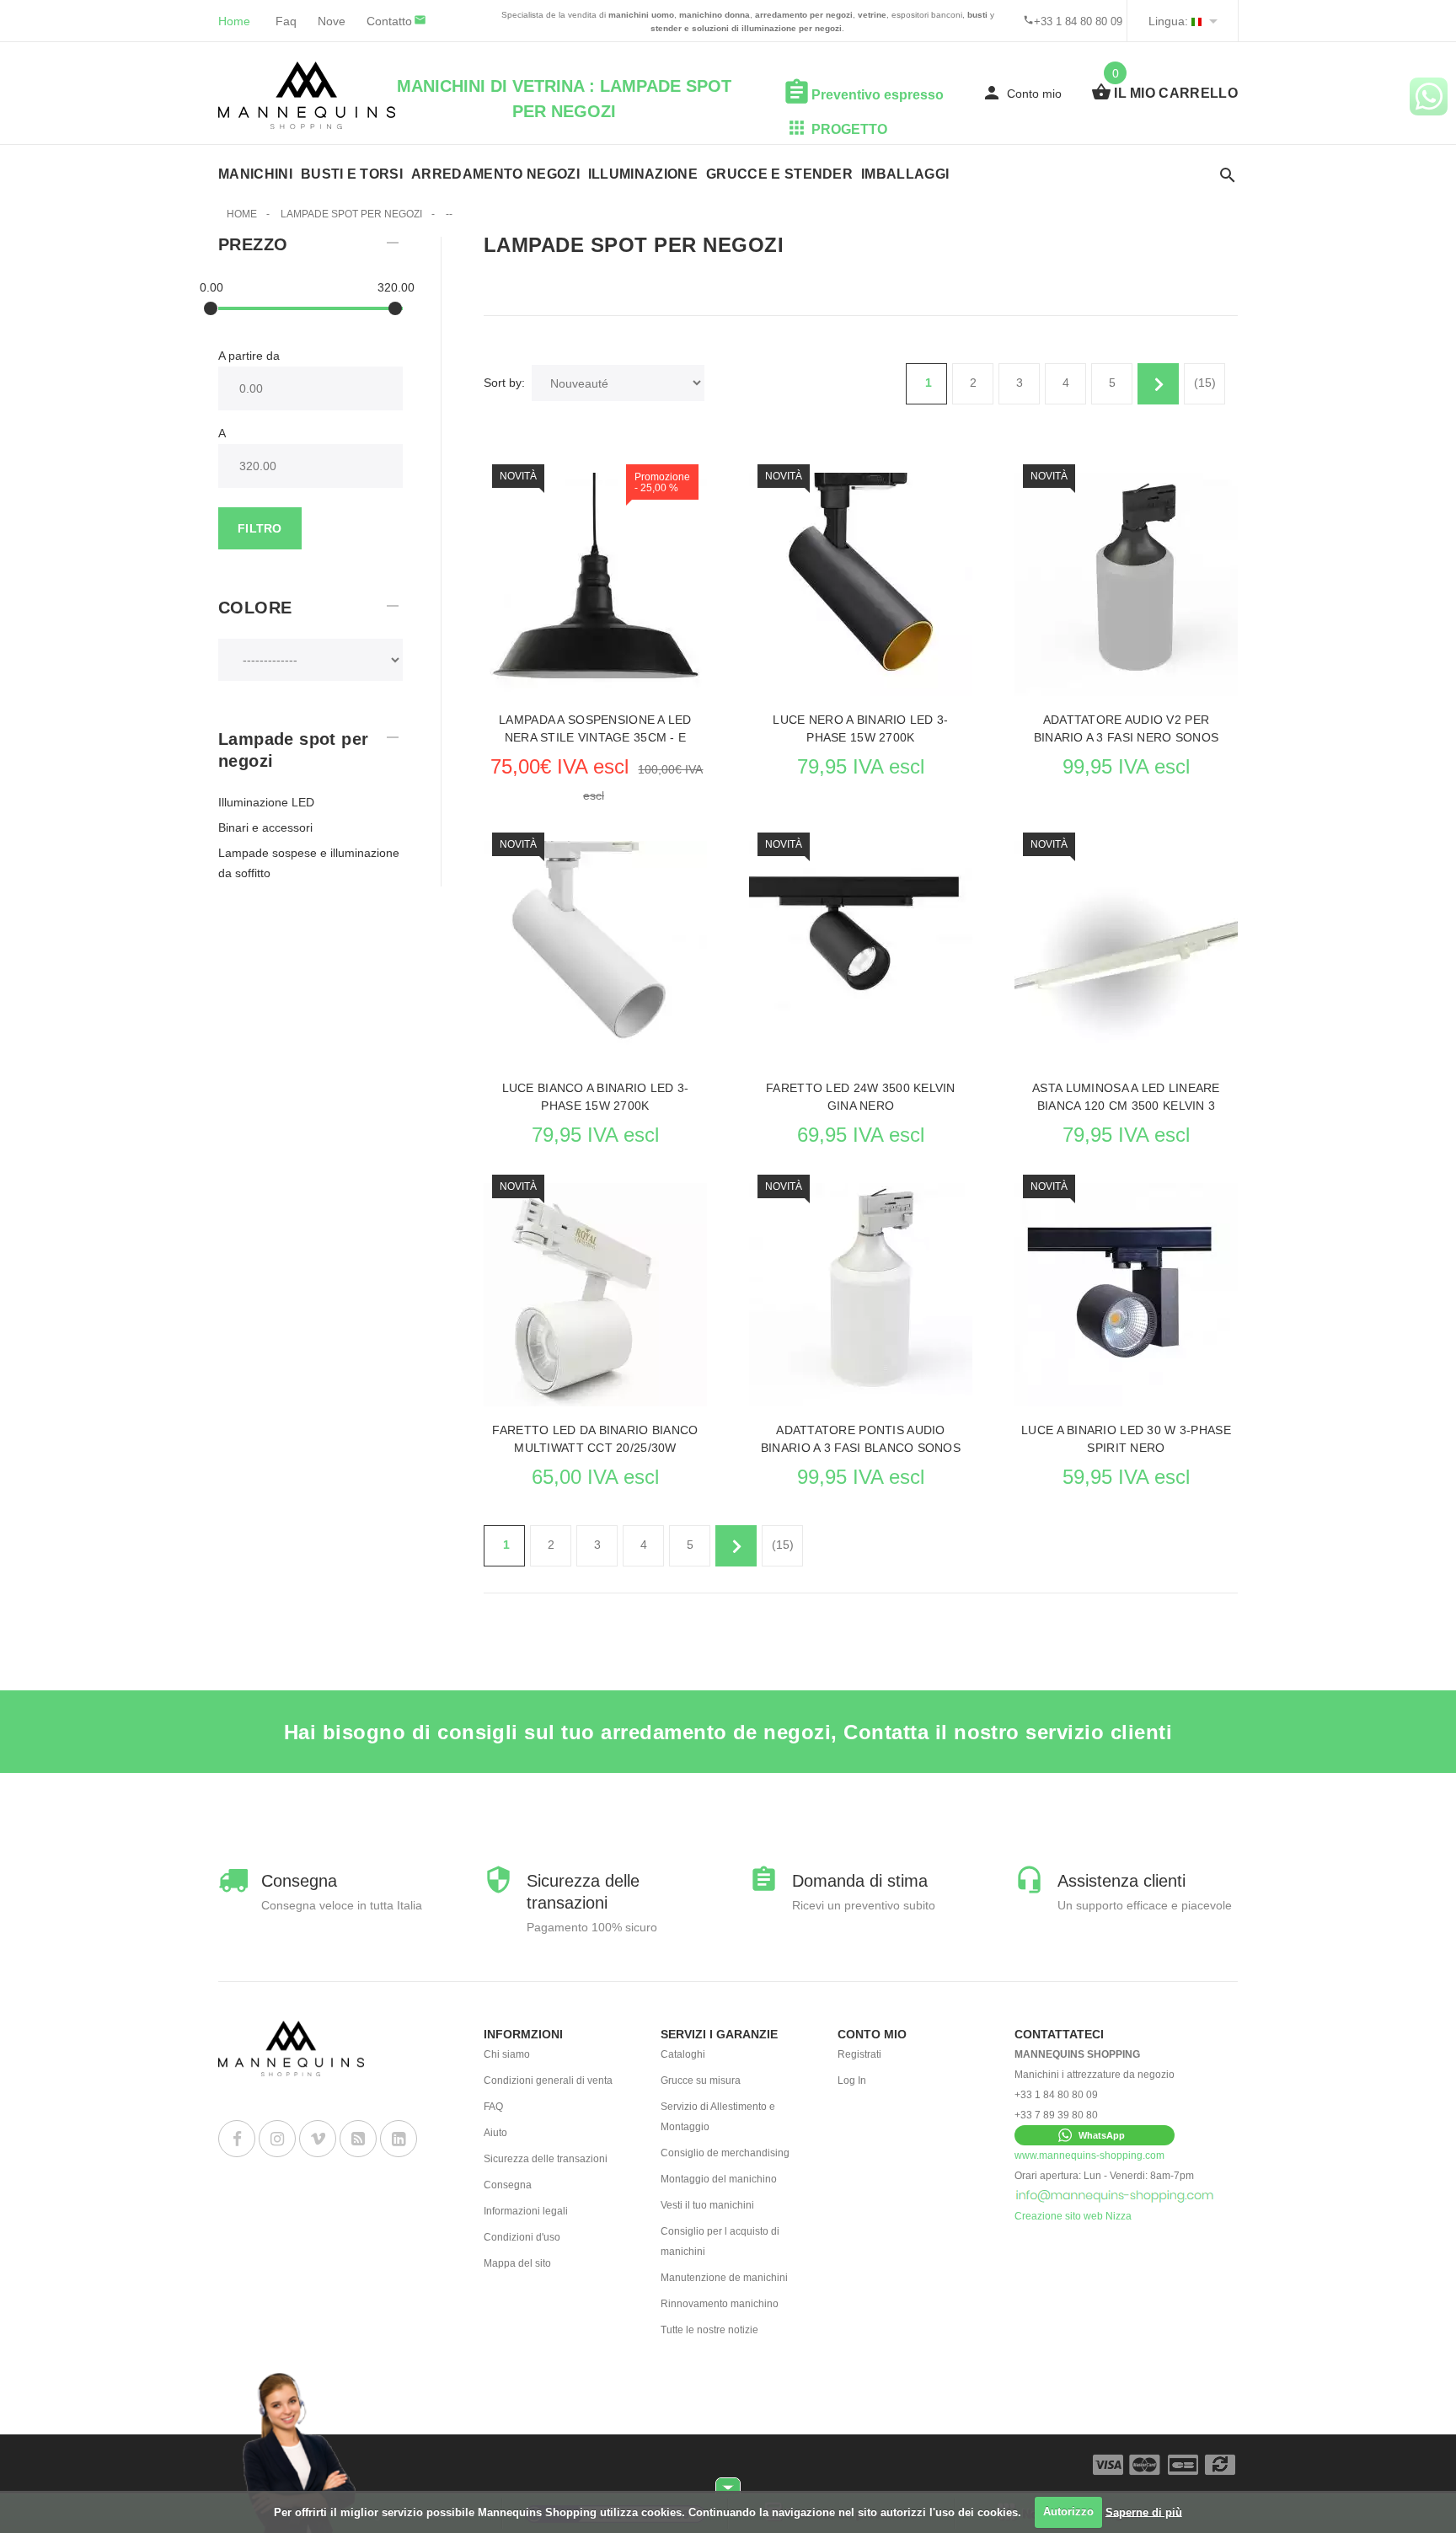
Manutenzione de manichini (724, 2278)
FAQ (493, 2107)
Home (234, 21)
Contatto (389, 21)
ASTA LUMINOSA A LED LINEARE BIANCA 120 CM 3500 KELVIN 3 (1126, 1097)
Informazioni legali (526, 2211)
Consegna (508, 2185)
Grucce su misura (701, 2080)
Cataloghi (683, 2054)
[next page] (1158, 384)
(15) (1205, 383)
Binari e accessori (265, 827)
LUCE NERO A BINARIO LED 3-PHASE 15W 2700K (860, 728)
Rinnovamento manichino (720, 2304)
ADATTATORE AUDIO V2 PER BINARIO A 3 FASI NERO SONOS (1127, 728)
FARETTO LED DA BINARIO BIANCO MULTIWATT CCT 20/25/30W (595, 1439)
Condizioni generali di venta (548, 2080)
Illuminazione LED (266, 802)
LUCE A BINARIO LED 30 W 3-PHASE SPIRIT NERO (1126, 1439)
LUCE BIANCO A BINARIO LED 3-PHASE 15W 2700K (596, 1097)
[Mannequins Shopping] (307, 95)
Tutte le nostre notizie (709, 2330)
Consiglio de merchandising (725, 2153)
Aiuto (495, 2133)
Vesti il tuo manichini (707, 2205)
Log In (852, 2080)
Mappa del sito (517, 2263)
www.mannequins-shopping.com (1089, 2155)
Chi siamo (507, 2054)
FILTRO (260, 528)
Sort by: (504, 383)
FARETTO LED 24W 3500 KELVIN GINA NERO (861, 1097)
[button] (1095, 2135)
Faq (286, 21)
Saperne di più (1144, 2512)
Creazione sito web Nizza (1073, 2216)
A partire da (249, 356)
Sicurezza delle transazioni (546, 2159)
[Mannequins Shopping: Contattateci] (1115, 2196)
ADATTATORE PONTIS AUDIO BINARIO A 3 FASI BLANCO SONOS (861, 1439)
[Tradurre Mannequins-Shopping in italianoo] (1196, 21)
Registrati (859, 2054)
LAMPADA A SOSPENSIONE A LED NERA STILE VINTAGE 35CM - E (595, 728)
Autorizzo (1068, 2512)
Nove (332, 21)
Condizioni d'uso (522, 2237)
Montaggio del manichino (719, 2179)
